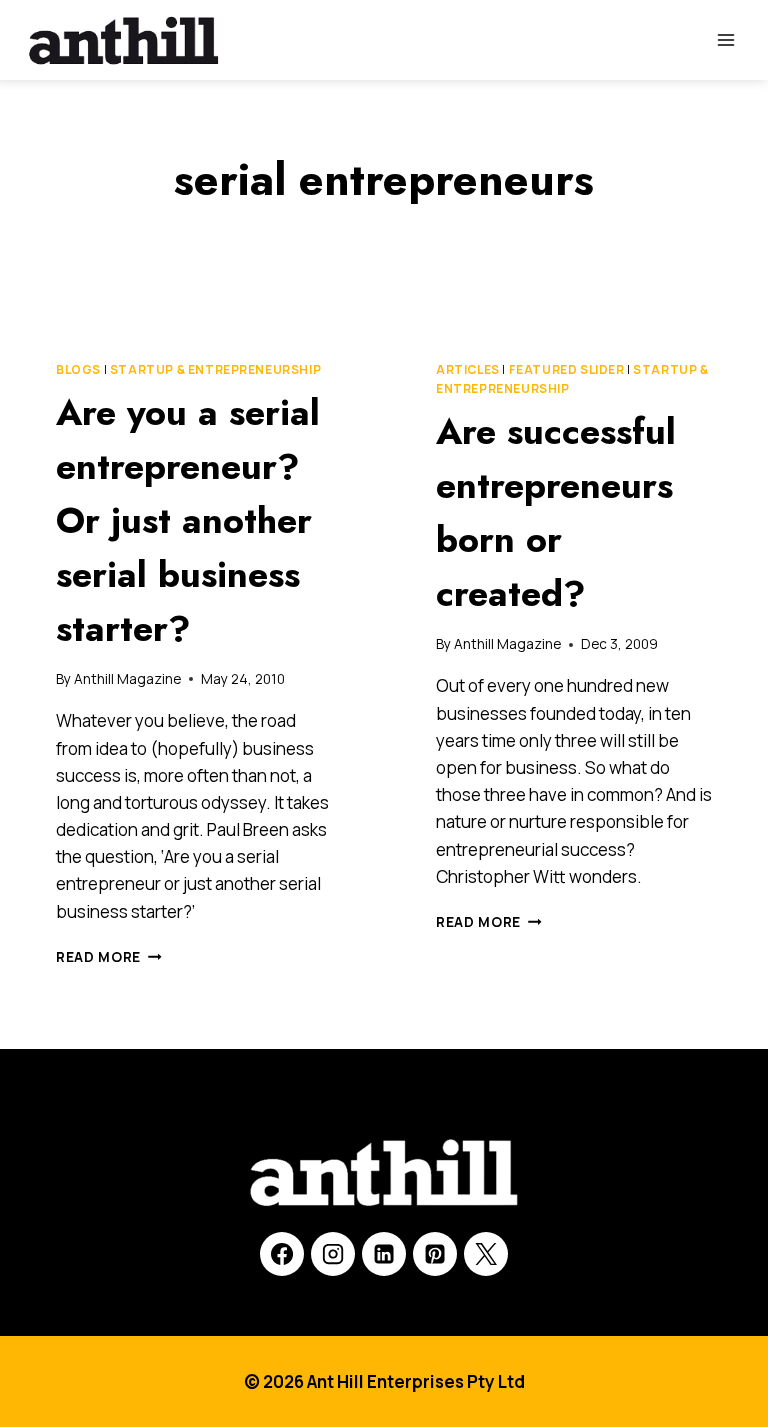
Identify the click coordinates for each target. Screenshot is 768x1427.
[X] (486, 1254)
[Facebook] (282, 1254)
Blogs (78, 369)
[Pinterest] (435, 1254)
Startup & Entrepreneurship (215, 369)
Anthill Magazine (127, 679)
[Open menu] (725, 39)
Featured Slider (567, 369)
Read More (109, 957)
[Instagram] (333, 1254)
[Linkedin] (384, 1254)
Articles (468, 369)
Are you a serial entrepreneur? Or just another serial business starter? (188, 520)
